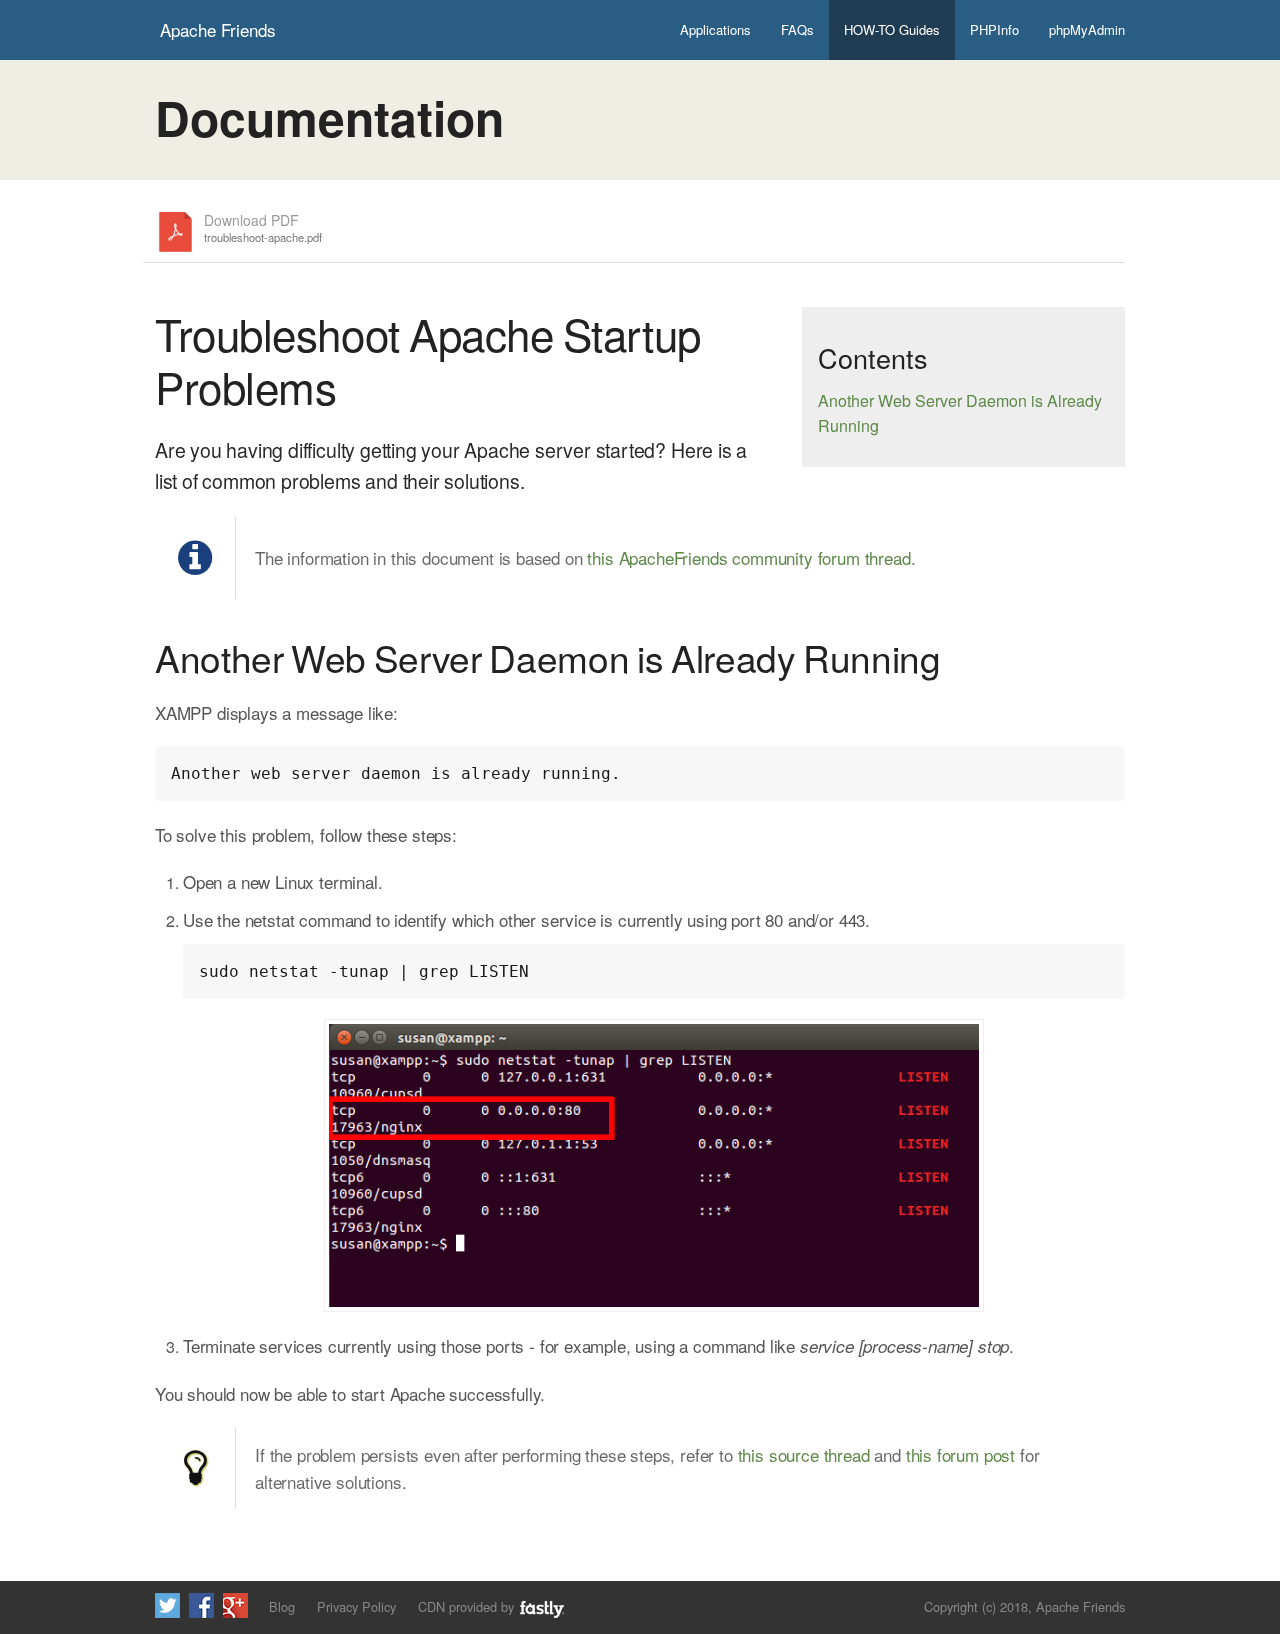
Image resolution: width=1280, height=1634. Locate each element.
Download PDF (263, 228)
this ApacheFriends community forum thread (748, 557)
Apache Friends (218, 29)
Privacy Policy (356, 1606)
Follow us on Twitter (167, 1605)
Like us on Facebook (201, 1605)
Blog (282, 1606)
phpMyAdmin (1087, 29)
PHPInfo (994, 29)
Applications (715, 29)
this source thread (804, 1454)
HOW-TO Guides (892, 29)
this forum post (960, 1454)
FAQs (797, 29)
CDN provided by (468, 1606)
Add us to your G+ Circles (235, 1605)
